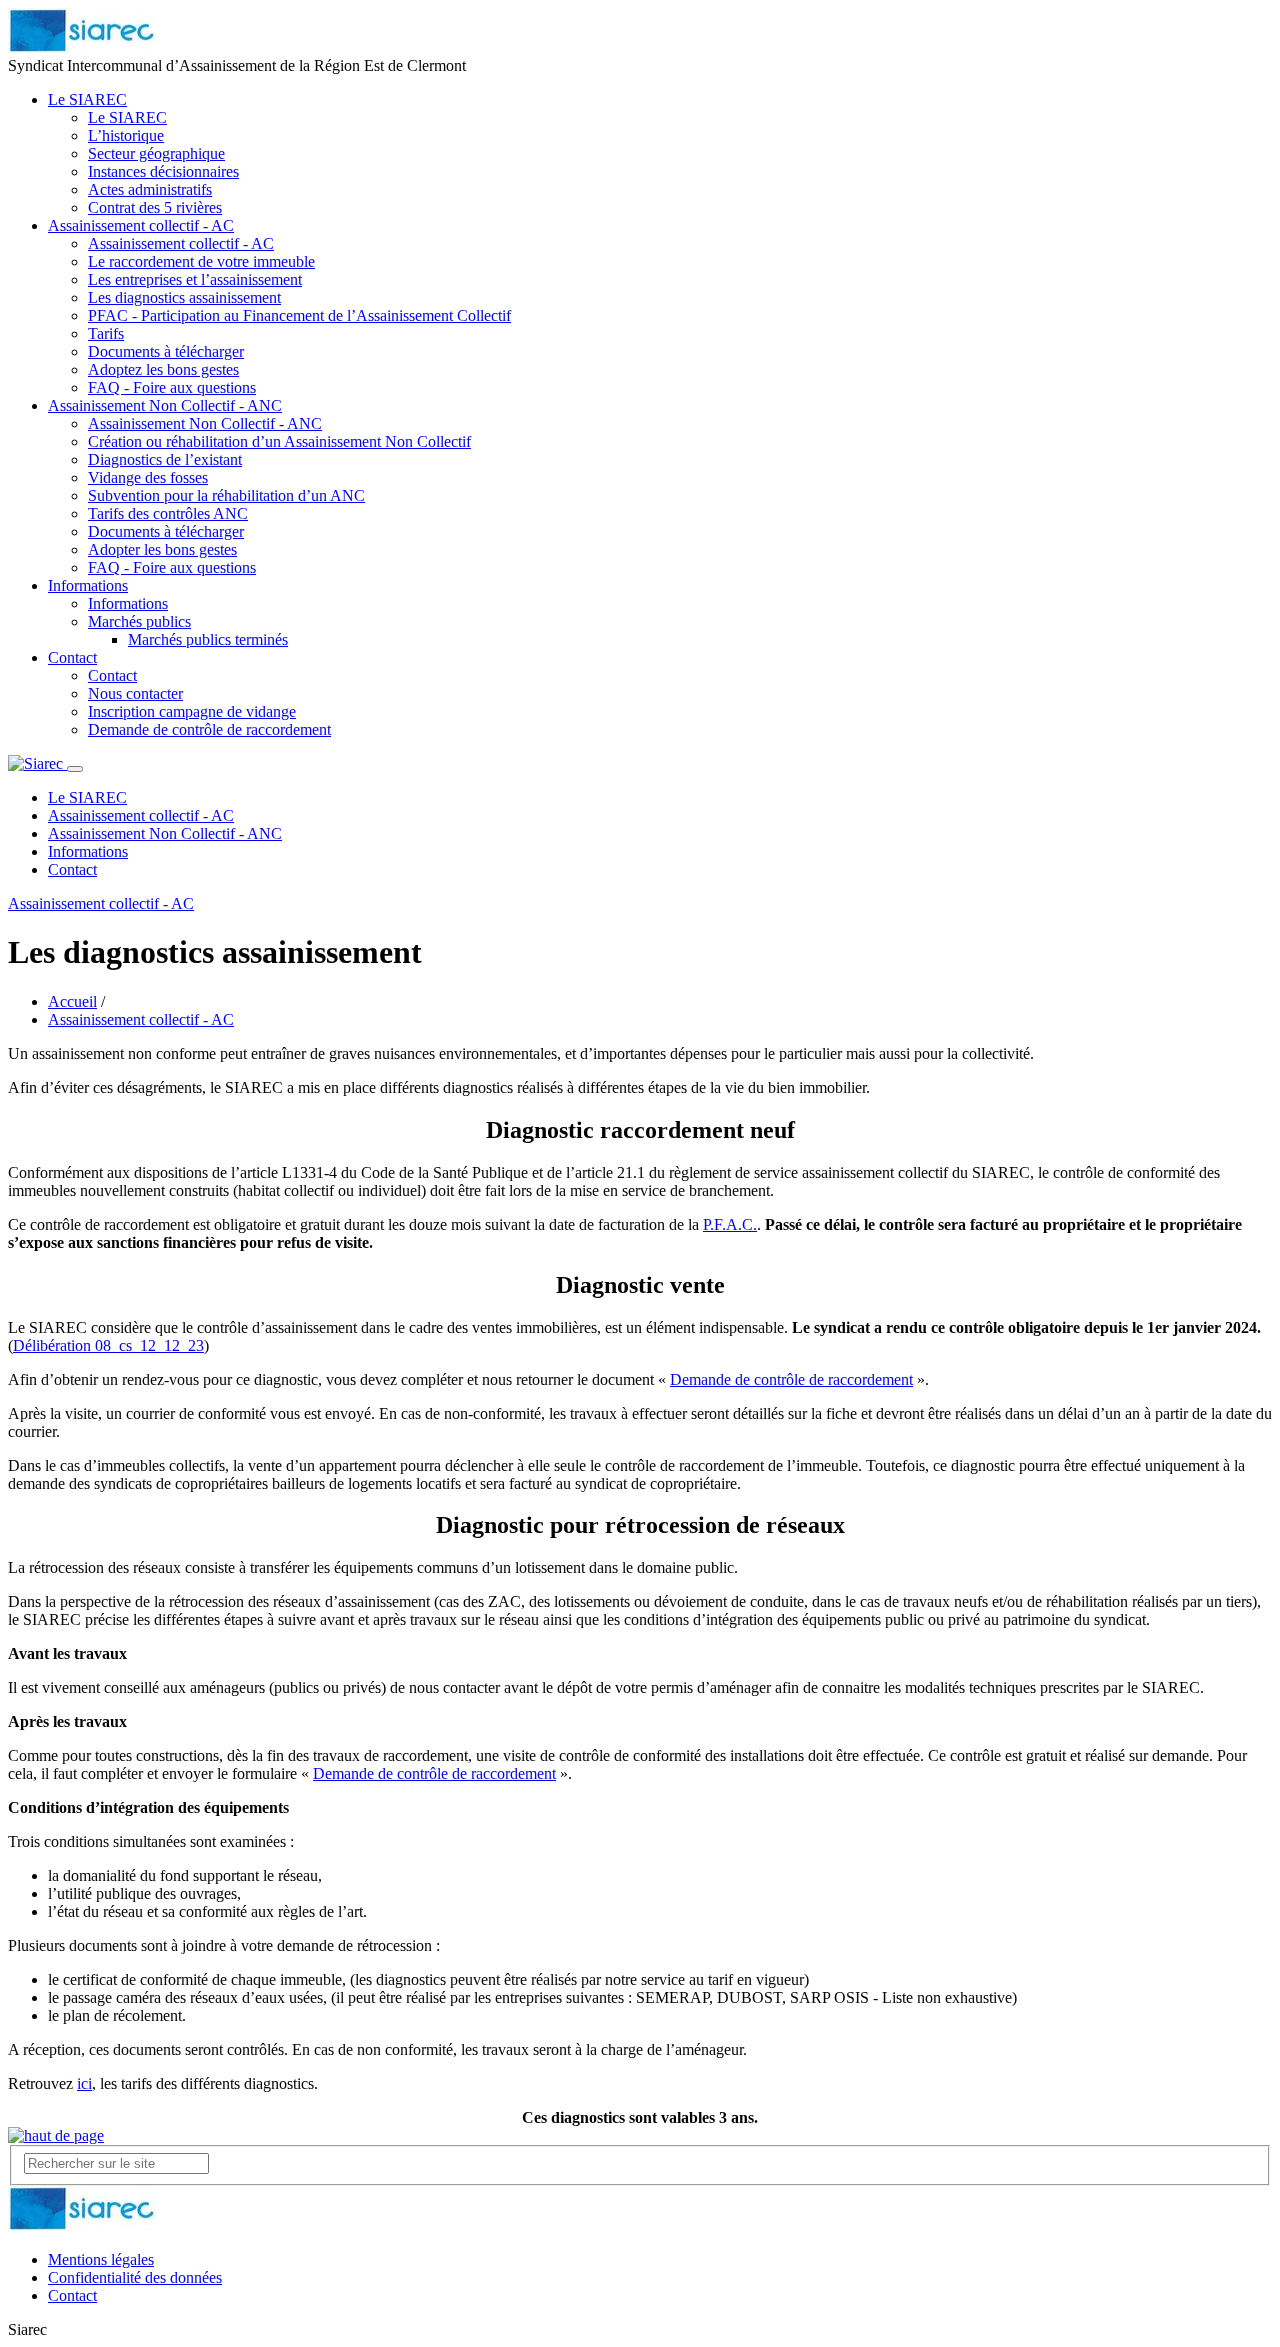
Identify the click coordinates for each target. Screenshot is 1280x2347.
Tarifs (106, 333)
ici (84, 2083)
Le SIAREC (87, 99)
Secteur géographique (156, 153)
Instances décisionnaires (163, 171)
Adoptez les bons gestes (163, 369)
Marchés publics (139, 621)
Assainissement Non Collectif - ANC (165, 405)
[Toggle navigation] (75, 769)
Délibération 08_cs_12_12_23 (108, 1345)
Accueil (72, 1001)
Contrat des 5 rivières (155, 207)
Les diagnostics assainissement (184, 297)
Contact (72, 657)
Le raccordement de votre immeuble (201, 261)
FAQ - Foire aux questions (172, 387)
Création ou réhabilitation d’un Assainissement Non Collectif (279, 441)
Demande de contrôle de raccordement (209, 729)
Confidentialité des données (135, 2277)
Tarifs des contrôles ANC (168, 513)
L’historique (126, 135)
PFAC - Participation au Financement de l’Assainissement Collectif (299, 315)
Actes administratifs (150, 189)
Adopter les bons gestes (162, 549)
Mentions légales (101, 2259)
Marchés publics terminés (208, 639)
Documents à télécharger (166, 351)
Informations (88, 585)
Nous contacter (135, 693)
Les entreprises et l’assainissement (195, 279)
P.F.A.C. (730, 1224)
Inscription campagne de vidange (192, 711)
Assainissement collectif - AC (141, 225)
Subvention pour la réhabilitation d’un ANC (226, 495)
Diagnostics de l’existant (165, 459)
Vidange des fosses (148, 477)
